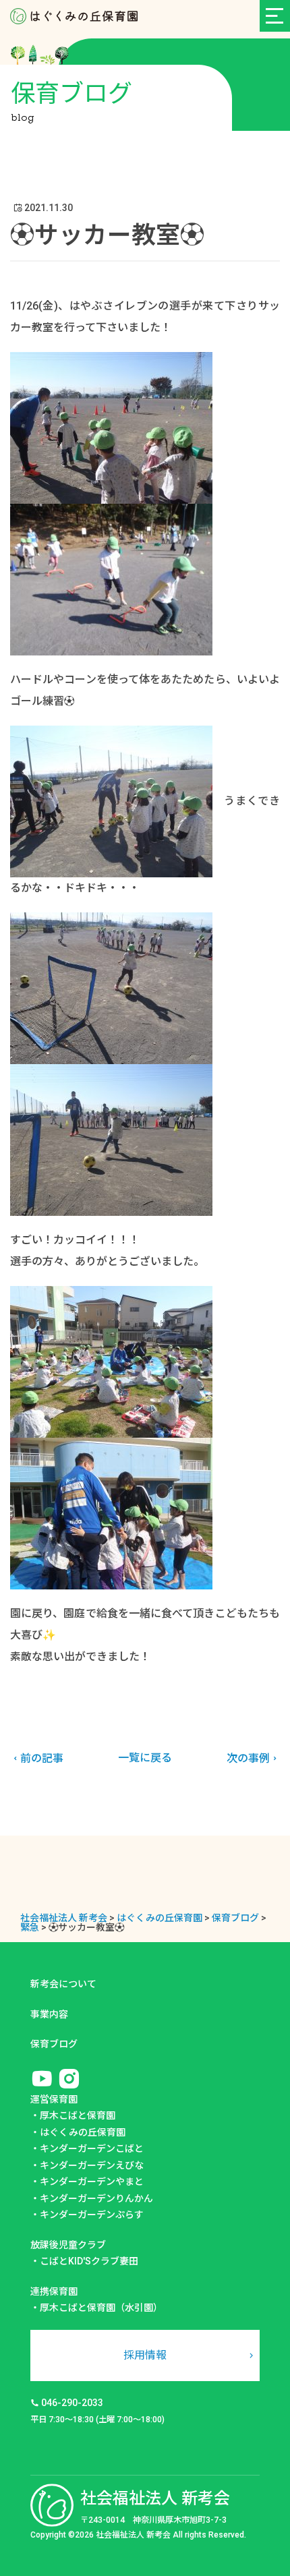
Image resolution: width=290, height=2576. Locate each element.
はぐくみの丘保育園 (83, 2132)
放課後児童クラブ (68, 2245)
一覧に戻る (145, 1758)
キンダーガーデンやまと (92, 2182)
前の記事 (42, 1758)
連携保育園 (54, 2291)
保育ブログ (54, 2044)
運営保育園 (54, 2099)
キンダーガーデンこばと (92, 2148)
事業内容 (49, 2014)
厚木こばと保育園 (78, 2115)
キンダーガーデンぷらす (92, 2215)
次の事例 (248, 1758)
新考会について (63, 1984)
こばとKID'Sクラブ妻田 (89, 2261)
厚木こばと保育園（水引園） (101, 2308)
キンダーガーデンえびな (92, 2165)
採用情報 (145, 2355)
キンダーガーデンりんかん (96, 2198)
